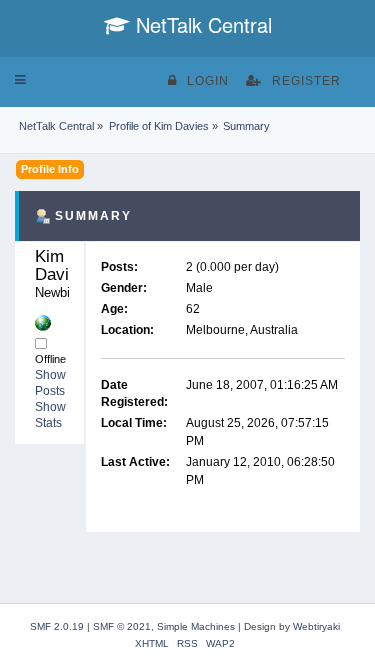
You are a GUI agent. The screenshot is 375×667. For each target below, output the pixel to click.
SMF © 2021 (122, 626)
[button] (20, 80)
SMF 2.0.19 (57, 626)
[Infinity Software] (43, 322)
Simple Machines (196, 626)
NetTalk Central (201, 24)
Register (306, 81)
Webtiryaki (316, 626)
